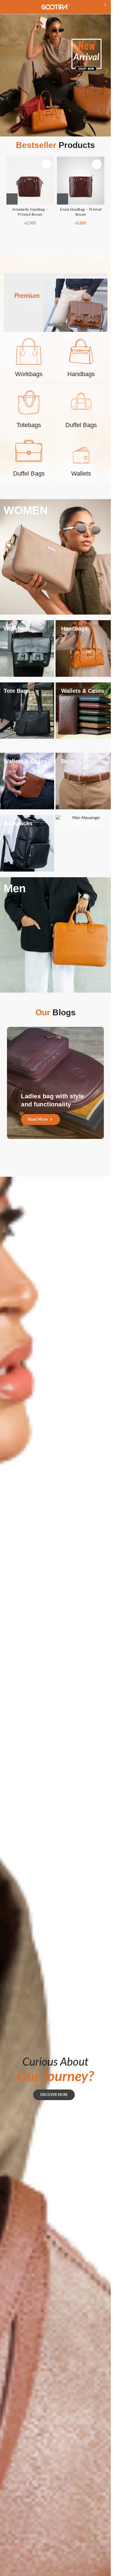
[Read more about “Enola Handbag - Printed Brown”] (63, 199)
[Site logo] (56, 7)
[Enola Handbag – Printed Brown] (81, 181)
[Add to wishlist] (46, 164)
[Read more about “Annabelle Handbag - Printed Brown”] (12, 199)
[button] (4, 71)
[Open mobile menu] (6, 7)
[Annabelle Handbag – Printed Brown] (30, 181)
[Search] (93, 7)
